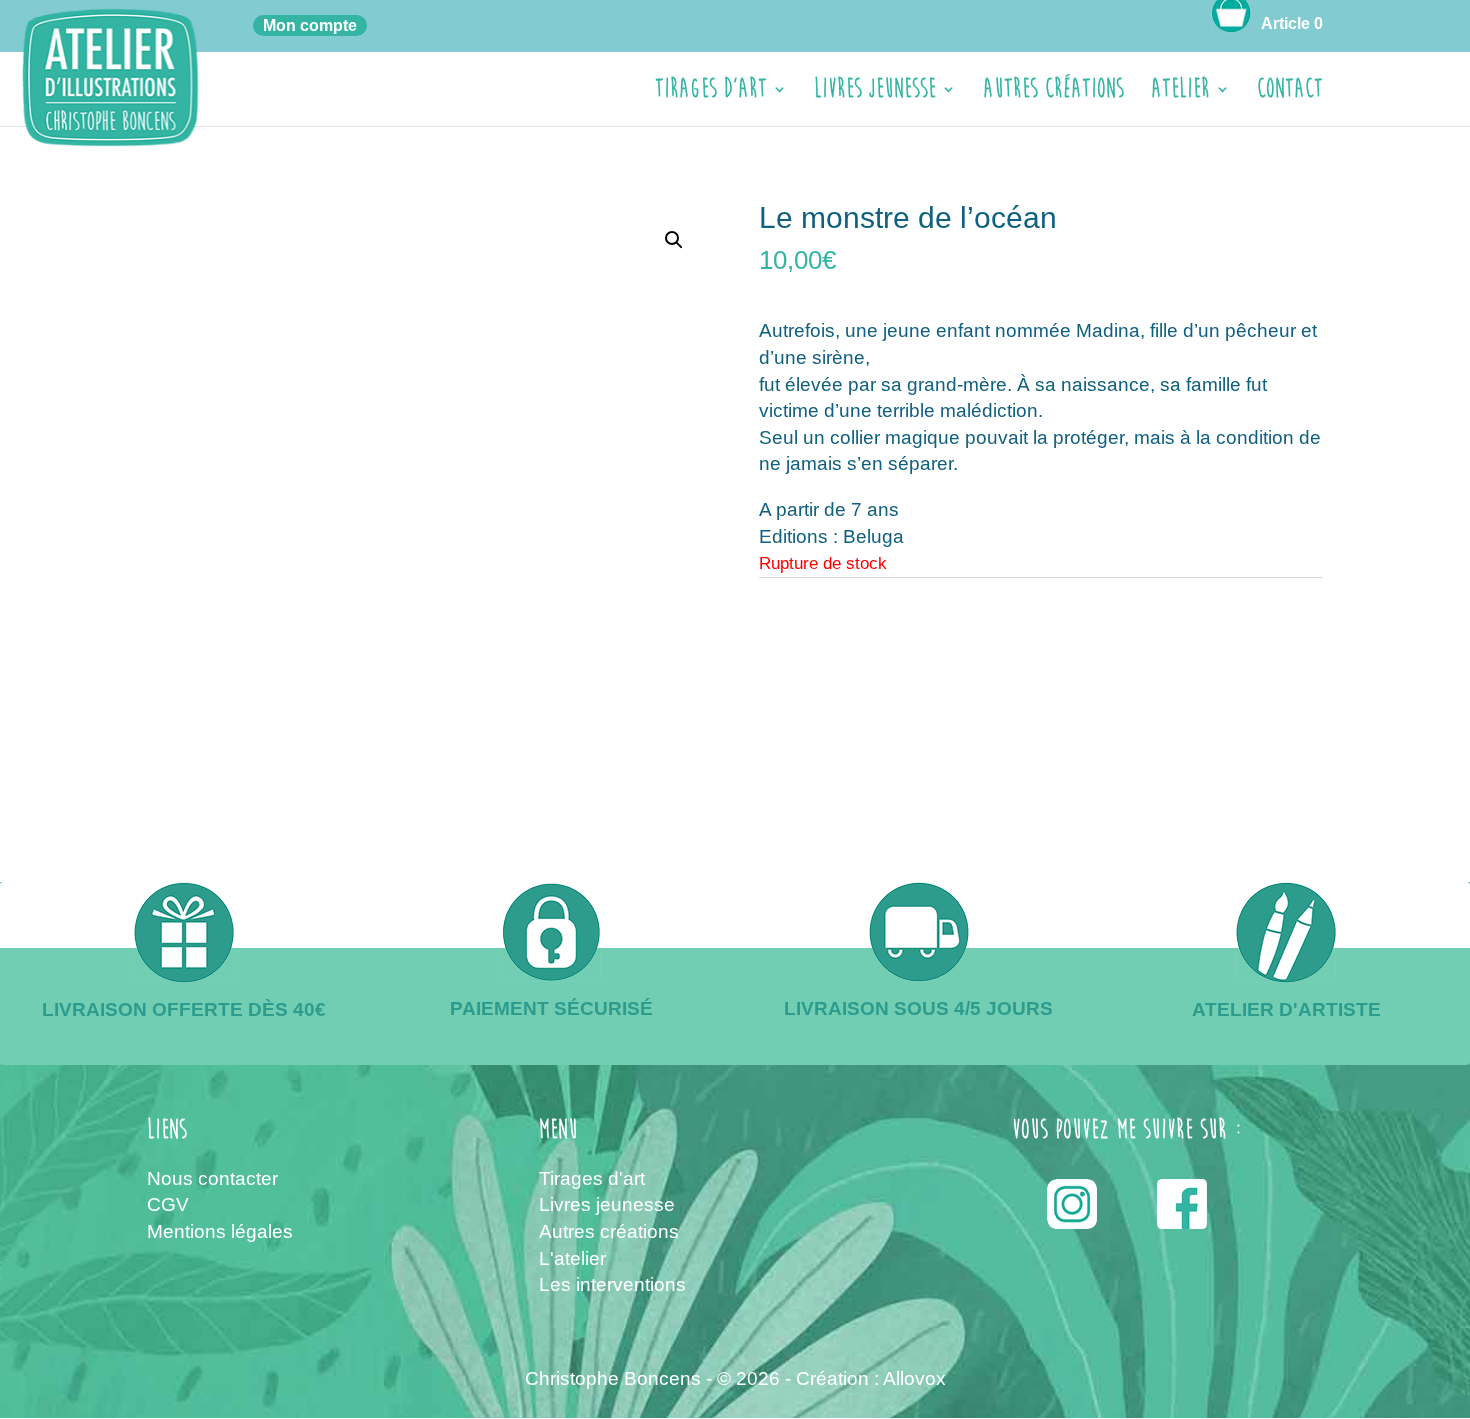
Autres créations (1053, 93)
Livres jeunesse (875, 93)
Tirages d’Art (711, 93)
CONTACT (1290, 93)
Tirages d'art (592, 1178)
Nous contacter (212, 1178)
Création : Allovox (871, 1378)
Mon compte (310, 25)
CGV (168, 1204)
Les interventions (612, 1284)
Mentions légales (220, 1231)
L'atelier (572, 1258)
